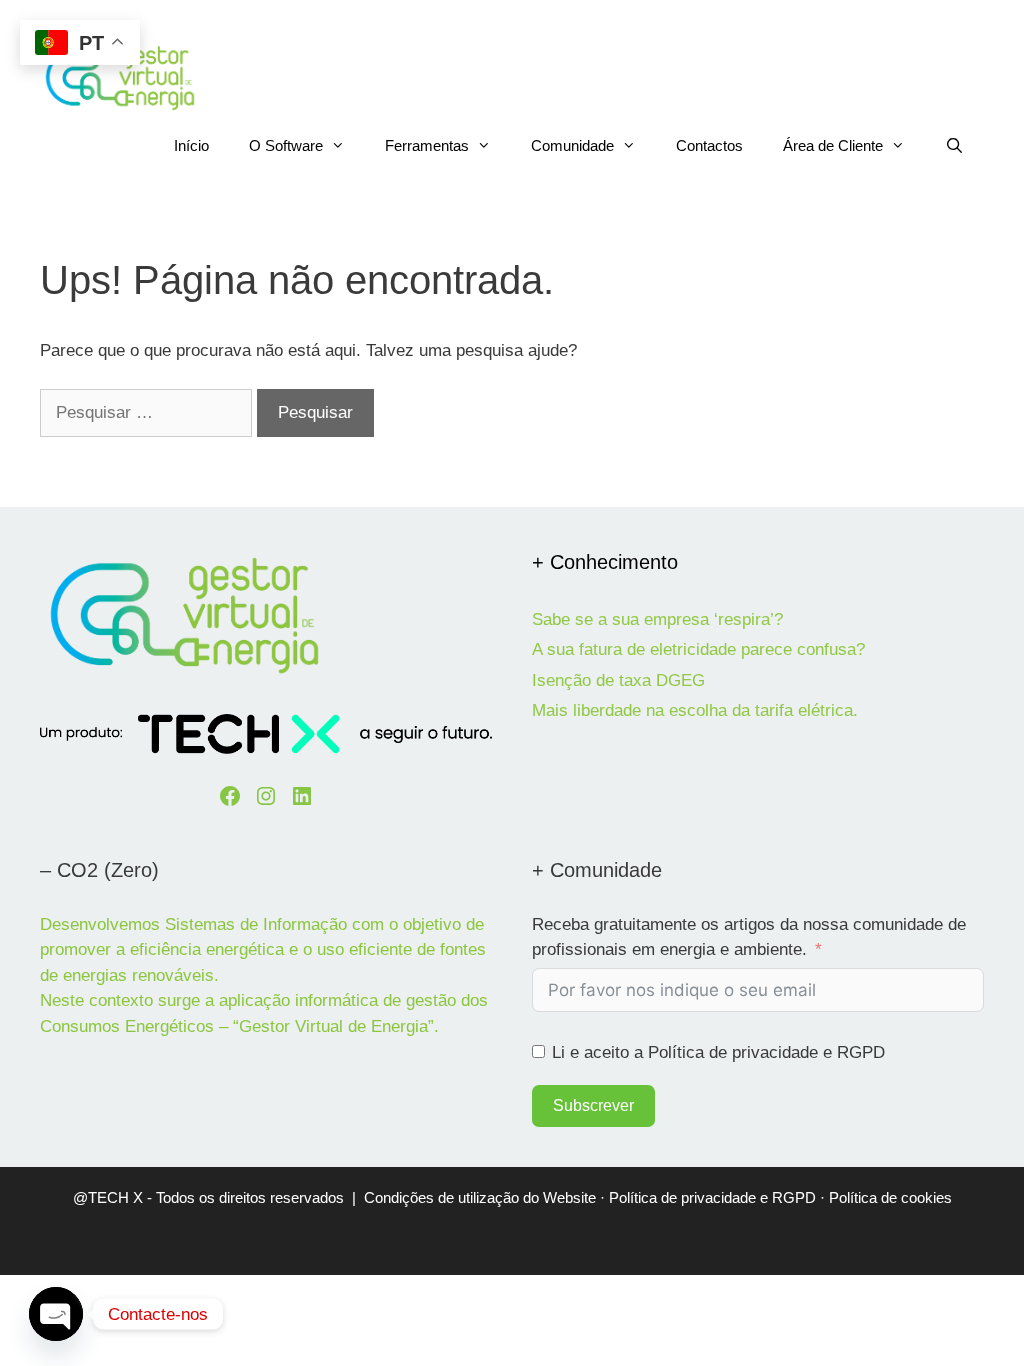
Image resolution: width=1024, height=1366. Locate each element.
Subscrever (593, 1105)
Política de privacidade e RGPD (712, 1197)
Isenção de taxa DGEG (618, 680)
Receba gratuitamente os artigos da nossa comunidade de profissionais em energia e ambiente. (749, 937)
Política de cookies (890, 1197)
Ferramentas (427, 145)
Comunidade (572, 145)
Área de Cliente (833, 145)
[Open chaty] (56, 1314)
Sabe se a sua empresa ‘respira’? (657, 619)
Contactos (709, 145)
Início (191, 145)
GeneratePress (666, 1242)
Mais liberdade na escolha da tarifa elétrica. (695, 710)
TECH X (115, 1197)
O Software (286, 145)
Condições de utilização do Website (480, 1197)
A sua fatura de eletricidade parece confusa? (698, 649)
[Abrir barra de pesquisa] (954, 146)
